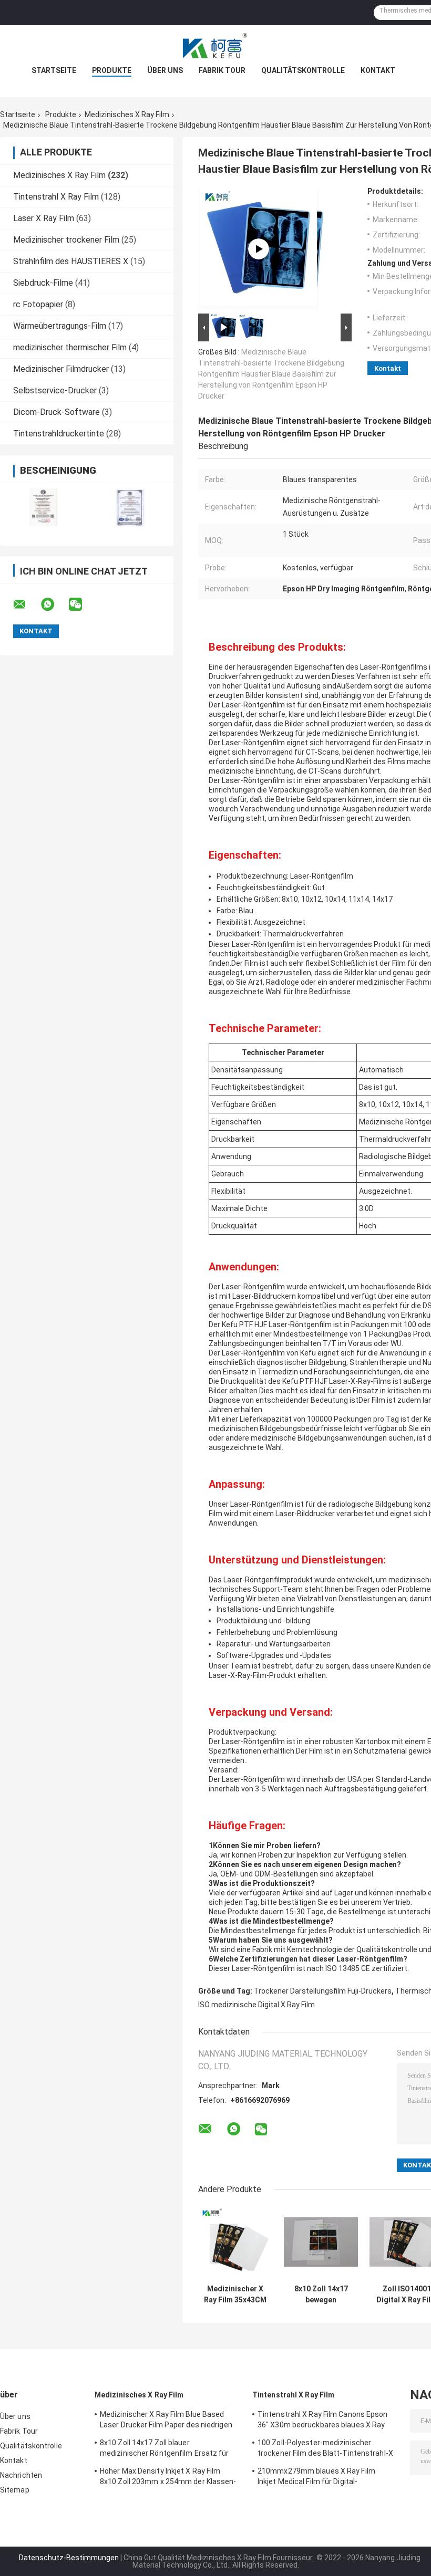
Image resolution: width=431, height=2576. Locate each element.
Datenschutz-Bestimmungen (69, 2558)
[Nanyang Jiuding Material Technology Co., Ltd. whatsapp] (54, 604)
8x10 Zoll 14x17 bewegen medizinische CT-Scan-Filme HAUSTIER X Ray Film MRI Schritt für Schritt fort (321, 2295)
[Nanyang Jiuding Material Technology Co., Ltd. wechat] (82, 604)
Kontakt (378, 70)
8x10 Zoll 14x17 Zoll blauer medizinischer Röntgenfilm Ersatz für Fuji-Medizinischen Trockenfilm (165, 2449)
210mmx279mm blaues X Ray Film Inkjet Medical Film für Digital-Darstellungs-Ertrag (316, 2478)
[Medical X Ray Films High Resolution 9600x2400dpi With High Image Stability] (259, 249)
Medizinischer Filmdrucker (61, 369)
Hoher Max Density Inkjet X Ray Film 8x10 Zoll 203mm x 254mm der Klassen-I (168, 2478)
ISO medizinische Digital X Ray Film (256, 2005)
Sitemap (15, 2490)
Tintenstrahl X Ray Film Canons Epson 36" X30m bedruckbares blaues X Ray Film (323, 2421)
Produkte (112, 70)
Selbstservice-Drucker (55, 390)
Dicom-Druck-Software (57, 412)
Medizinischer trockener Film (66, 240)
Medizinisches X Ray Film (127, 114)
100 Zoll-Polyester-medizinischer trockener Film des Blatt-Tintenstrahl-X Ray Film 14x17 (325, 2449)
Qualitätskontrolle (303, 70)
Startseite (54, 70)
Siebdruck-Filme (43, 283)
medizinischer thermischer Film (70, 347)
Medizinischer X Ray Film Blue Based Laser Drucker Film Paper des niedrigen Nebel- (166, 2421)
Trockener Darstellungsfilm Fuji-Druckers (323, 1991)
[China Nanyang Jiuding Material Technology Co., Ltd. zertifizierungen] (43, 508)
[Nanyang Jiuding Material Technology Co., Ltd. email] (26, 604)
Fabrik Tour (222, 70)
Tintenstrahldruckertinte (59, 434)
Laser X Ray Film (44, 218)
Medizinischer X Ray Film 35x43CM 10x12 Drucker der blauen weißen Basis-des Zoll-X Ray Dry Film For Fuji (235, 2295)
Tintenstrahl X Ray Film (56, 197)
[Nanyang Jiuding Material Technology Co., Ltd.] (215, 46)
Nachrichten (21, 2475)
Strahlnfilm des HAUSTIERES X (71, 261)
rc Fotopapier (38, 304)
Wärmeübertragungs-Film (60, 326)
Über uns (165, 70)
